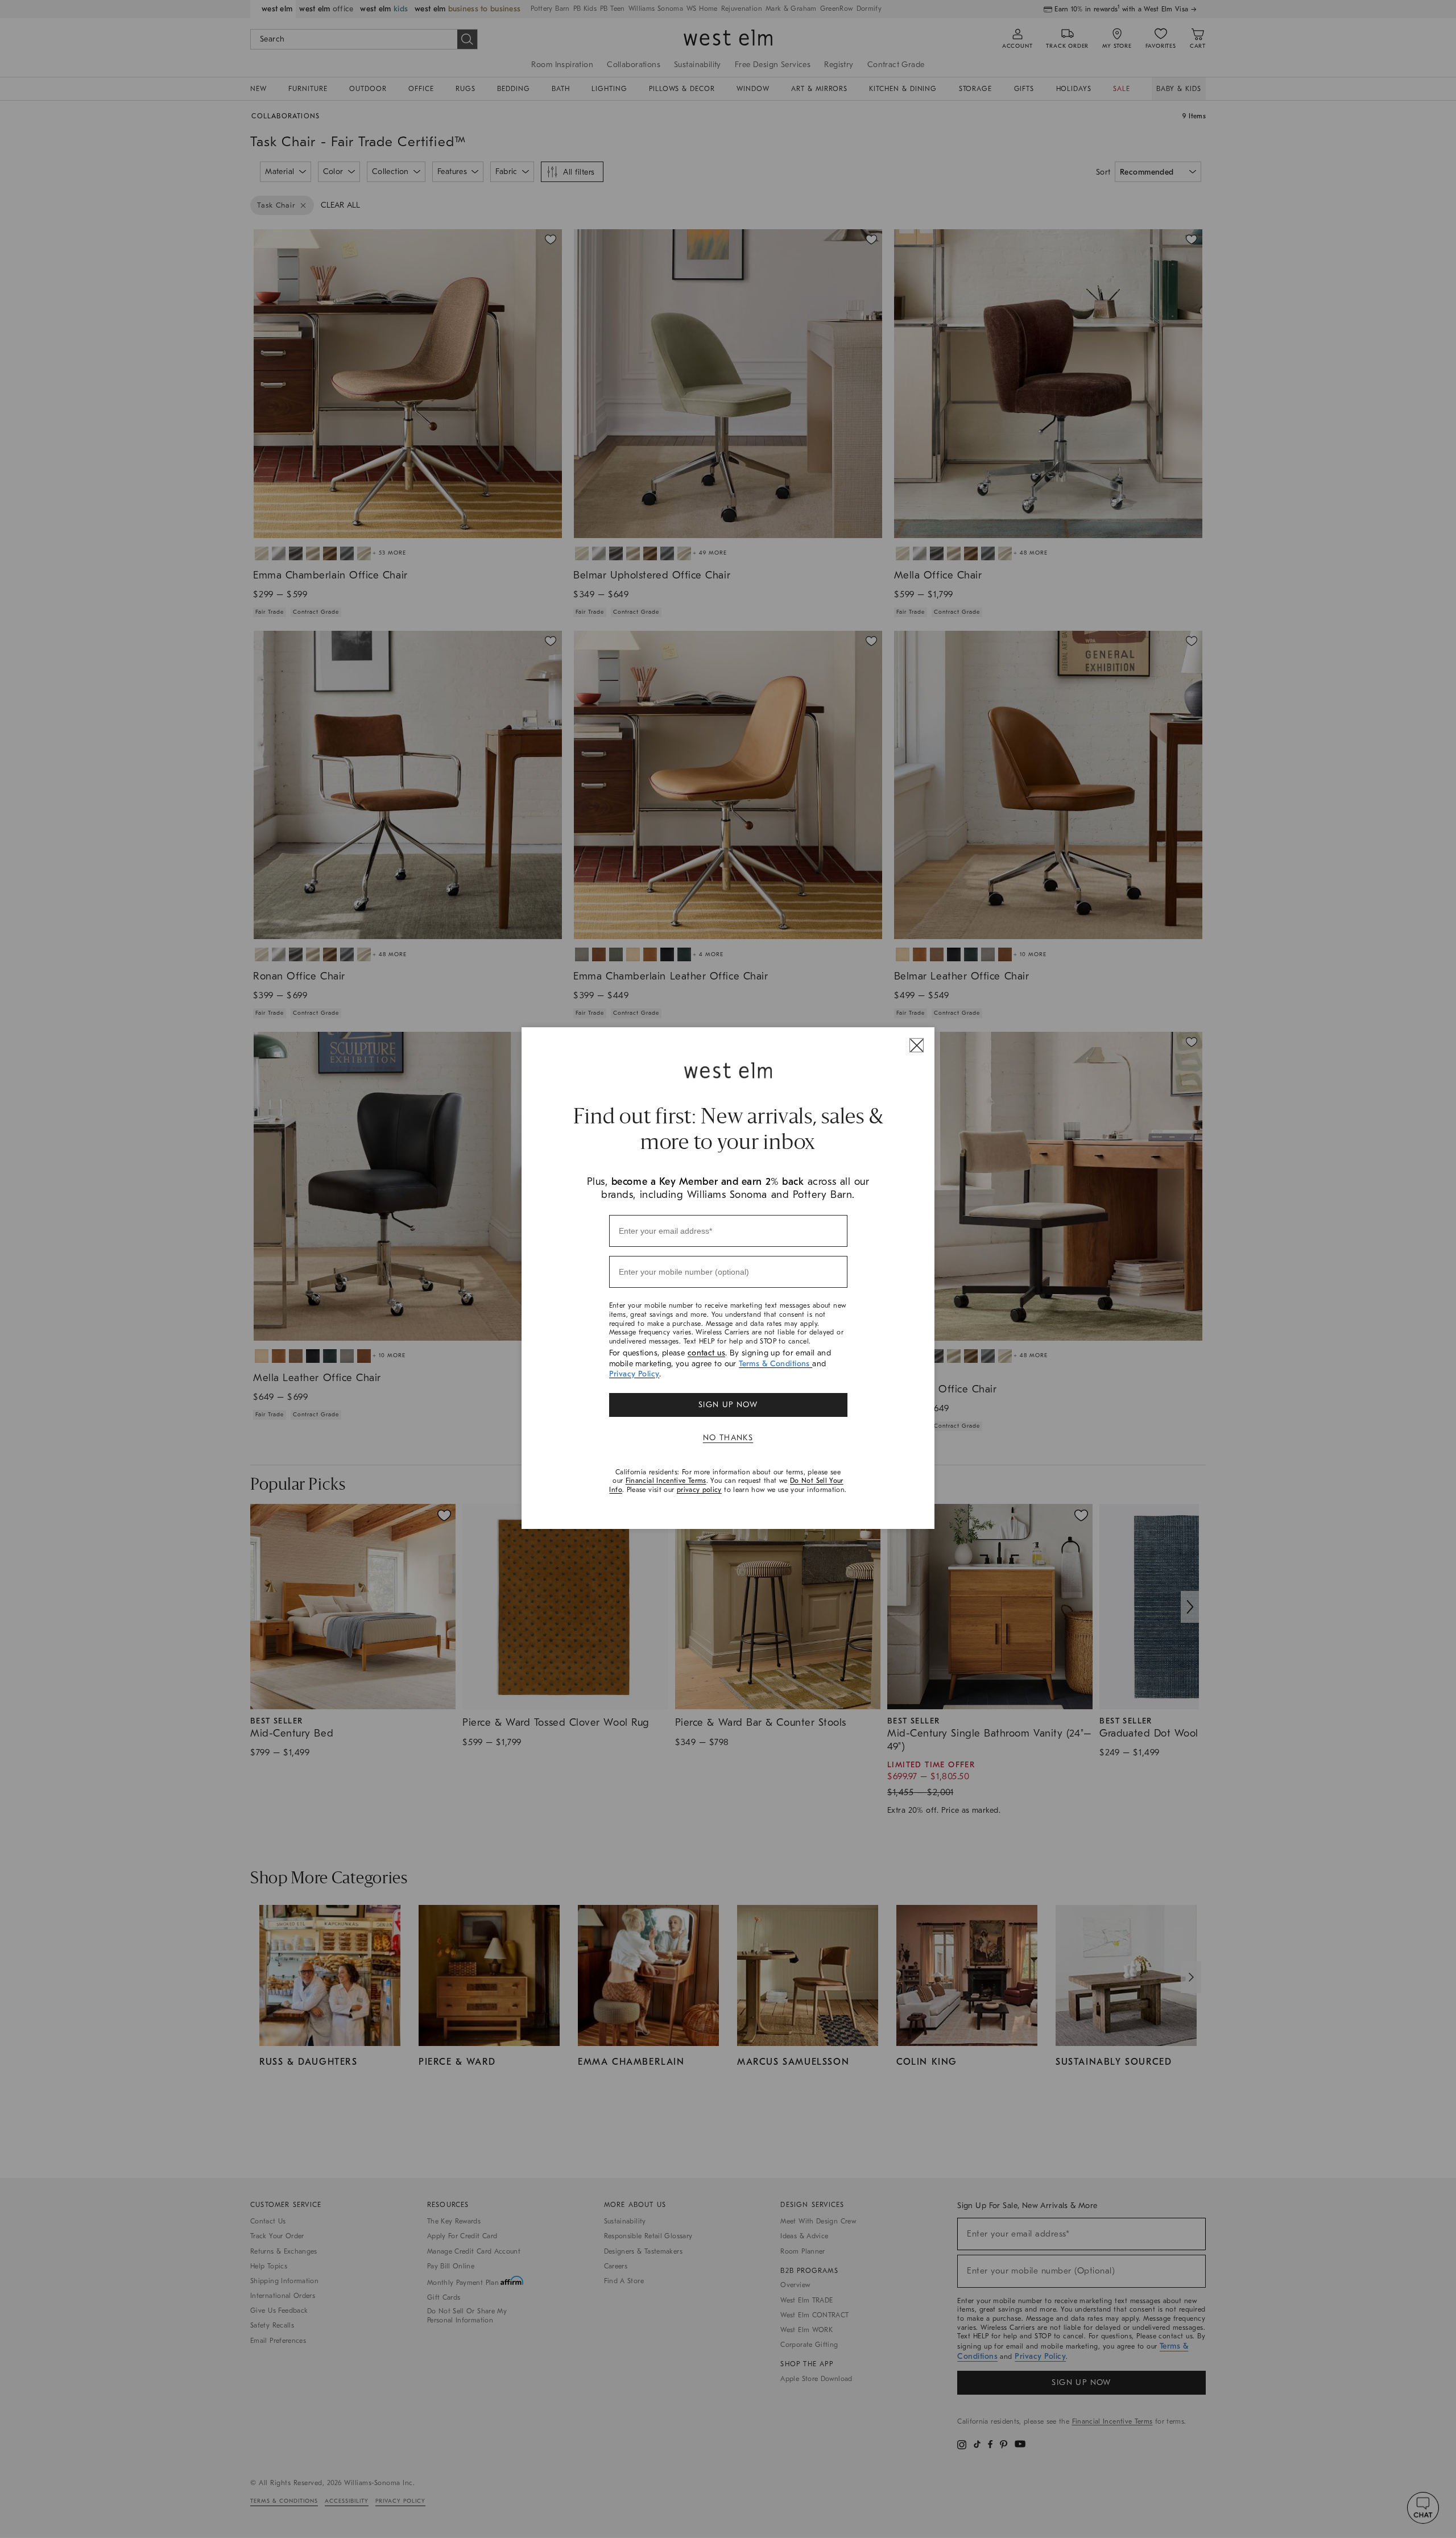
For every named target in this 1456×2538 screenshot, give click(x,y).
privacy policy (699, 1490)
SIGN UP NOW (728, 1405)
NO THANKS (728, 1438)
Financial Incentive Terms (666, 1481)
